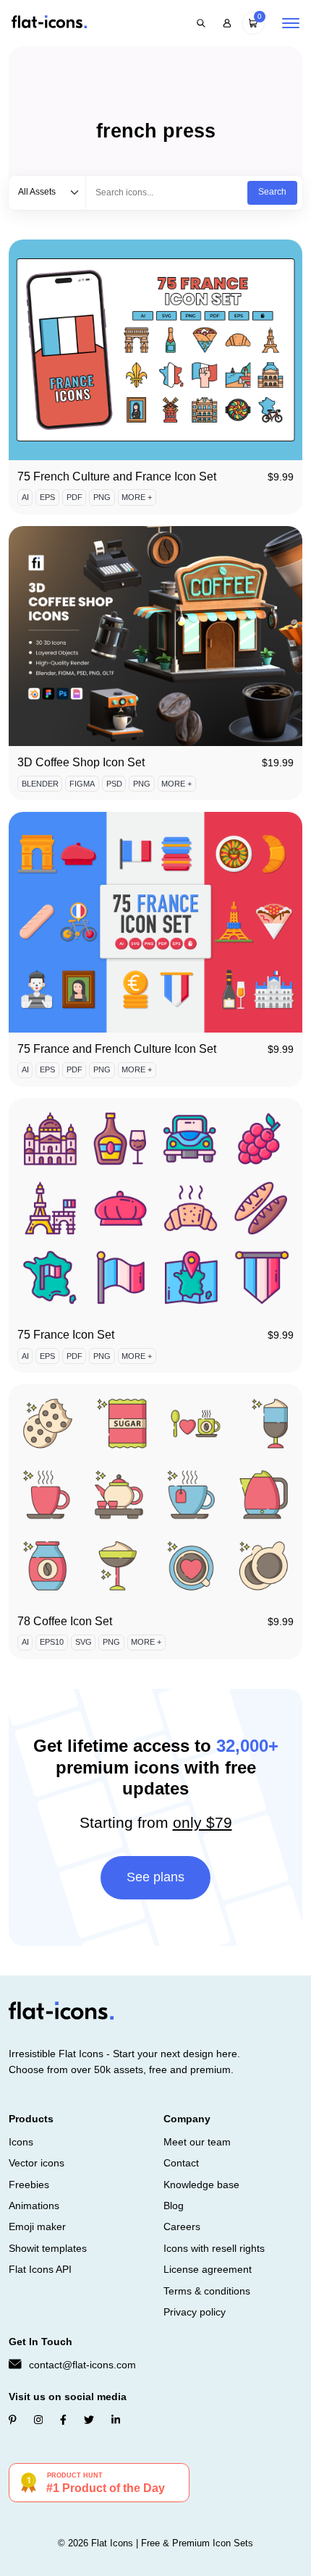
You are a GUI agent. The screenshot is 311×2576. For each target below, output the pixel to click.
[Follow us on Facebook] (63, 2420)
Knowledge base (201, 2185)
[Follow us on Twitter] (89, 2420)
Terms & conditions (207, 2291)
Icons (21, 2142)
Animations (34, 2206)
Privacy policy (195, 2312)
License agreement (208, 2269)
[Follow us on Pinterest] (13, 2420)
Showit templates (48, 2248)
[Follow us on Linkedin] (116, 2420)
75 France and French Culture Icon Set (117, 1049)
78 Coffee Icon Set (65, 1621)
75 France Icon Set (66, 1335)
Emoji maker (37, 2227)
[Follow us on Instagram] (38, 2420)
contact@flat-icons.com (82, 2365)
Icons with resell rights (214, 2248)
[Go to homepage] (49, 23)
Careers (182, 2227)
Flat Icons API (40, 2269)
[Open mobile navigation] (291, 23)
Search (272, 192)
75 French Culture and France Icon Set (117, 476)
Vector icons (37, 2163)
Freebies (29, 2185)
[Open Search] (201, 23)
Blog (174, 2206)
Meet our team (197, 2142)
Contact (181, 2163)
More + (137, 497)
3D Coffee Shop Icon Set (81, 762)
